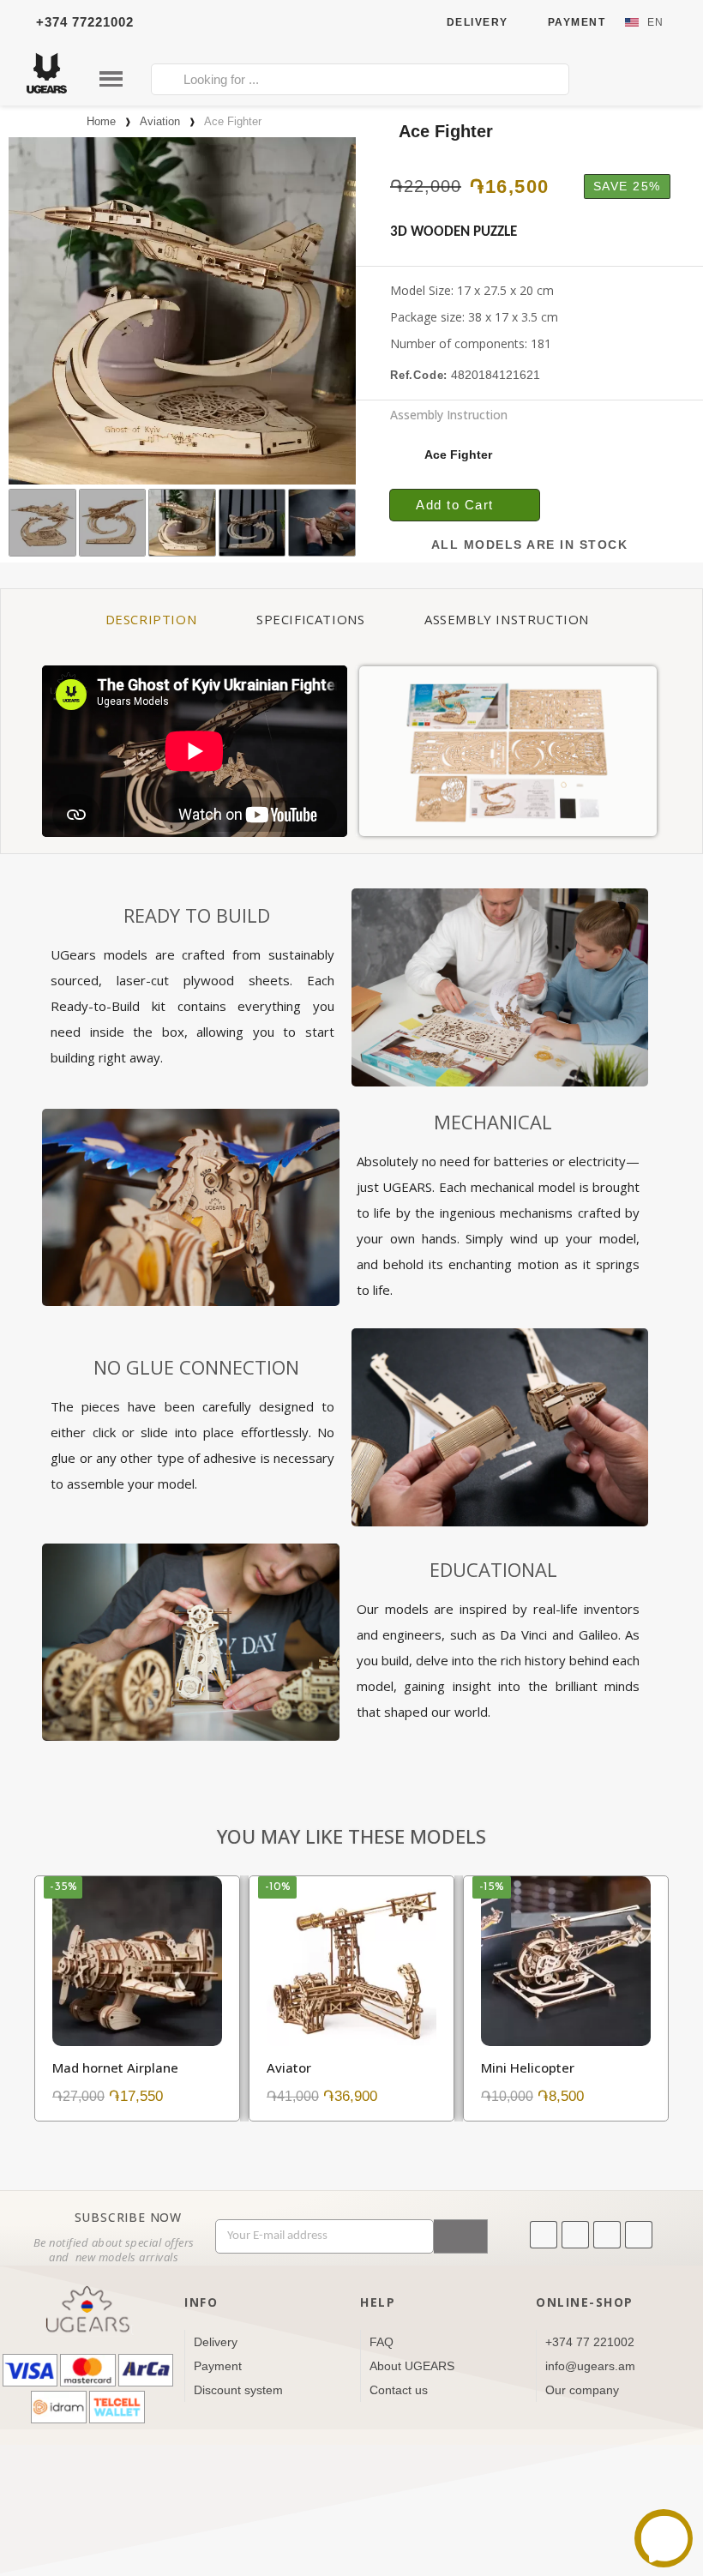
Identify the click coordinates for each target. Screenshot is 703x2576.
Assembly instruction (507, 619)
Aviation (160, 121)
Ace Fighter (453, 434)
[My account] (616, 81)
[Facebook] (575, 2235)
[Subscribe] (461, 2236)
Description (151, 619)
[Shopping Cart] (655, 79)
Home (101, 121)
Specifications (310, 619)
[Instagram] (607, 2235)
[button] (22, 311)
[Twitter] (639, 2235)
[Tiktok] (544, 2235)
